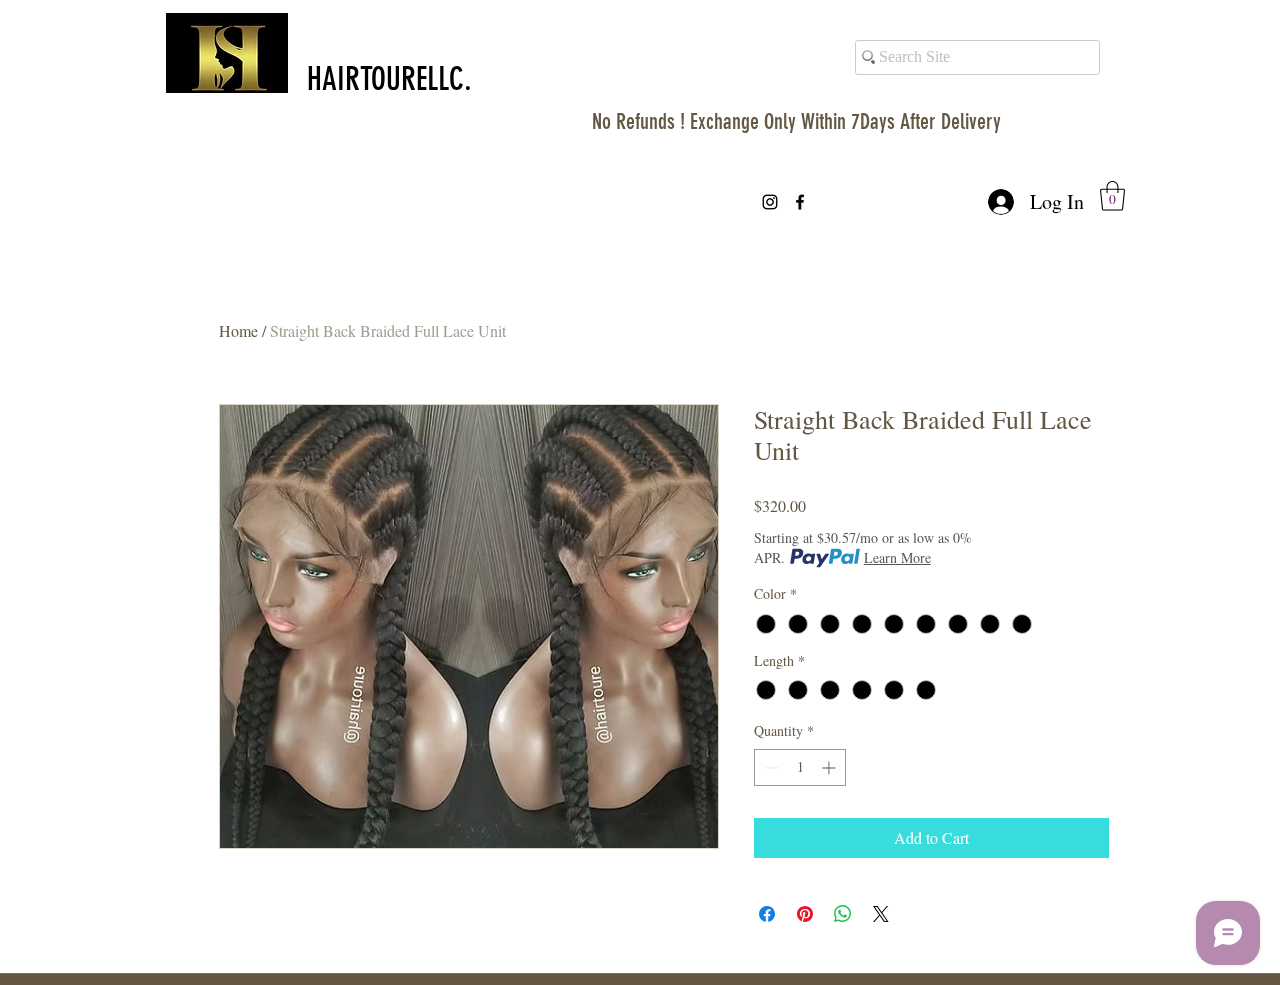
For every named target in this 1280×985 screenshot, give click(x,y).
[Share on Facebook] (767, 914)
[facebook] (800, 202)
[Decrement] (769, 767)
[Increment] (830, 767)
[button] (1112, 196)
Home (238, 330)
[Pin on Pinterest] (805, 914)
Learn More (897, 557)
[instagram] (770, 202)
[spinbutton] (800, 767)
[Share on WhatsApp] (843, 914)
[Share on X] (881, 914)
